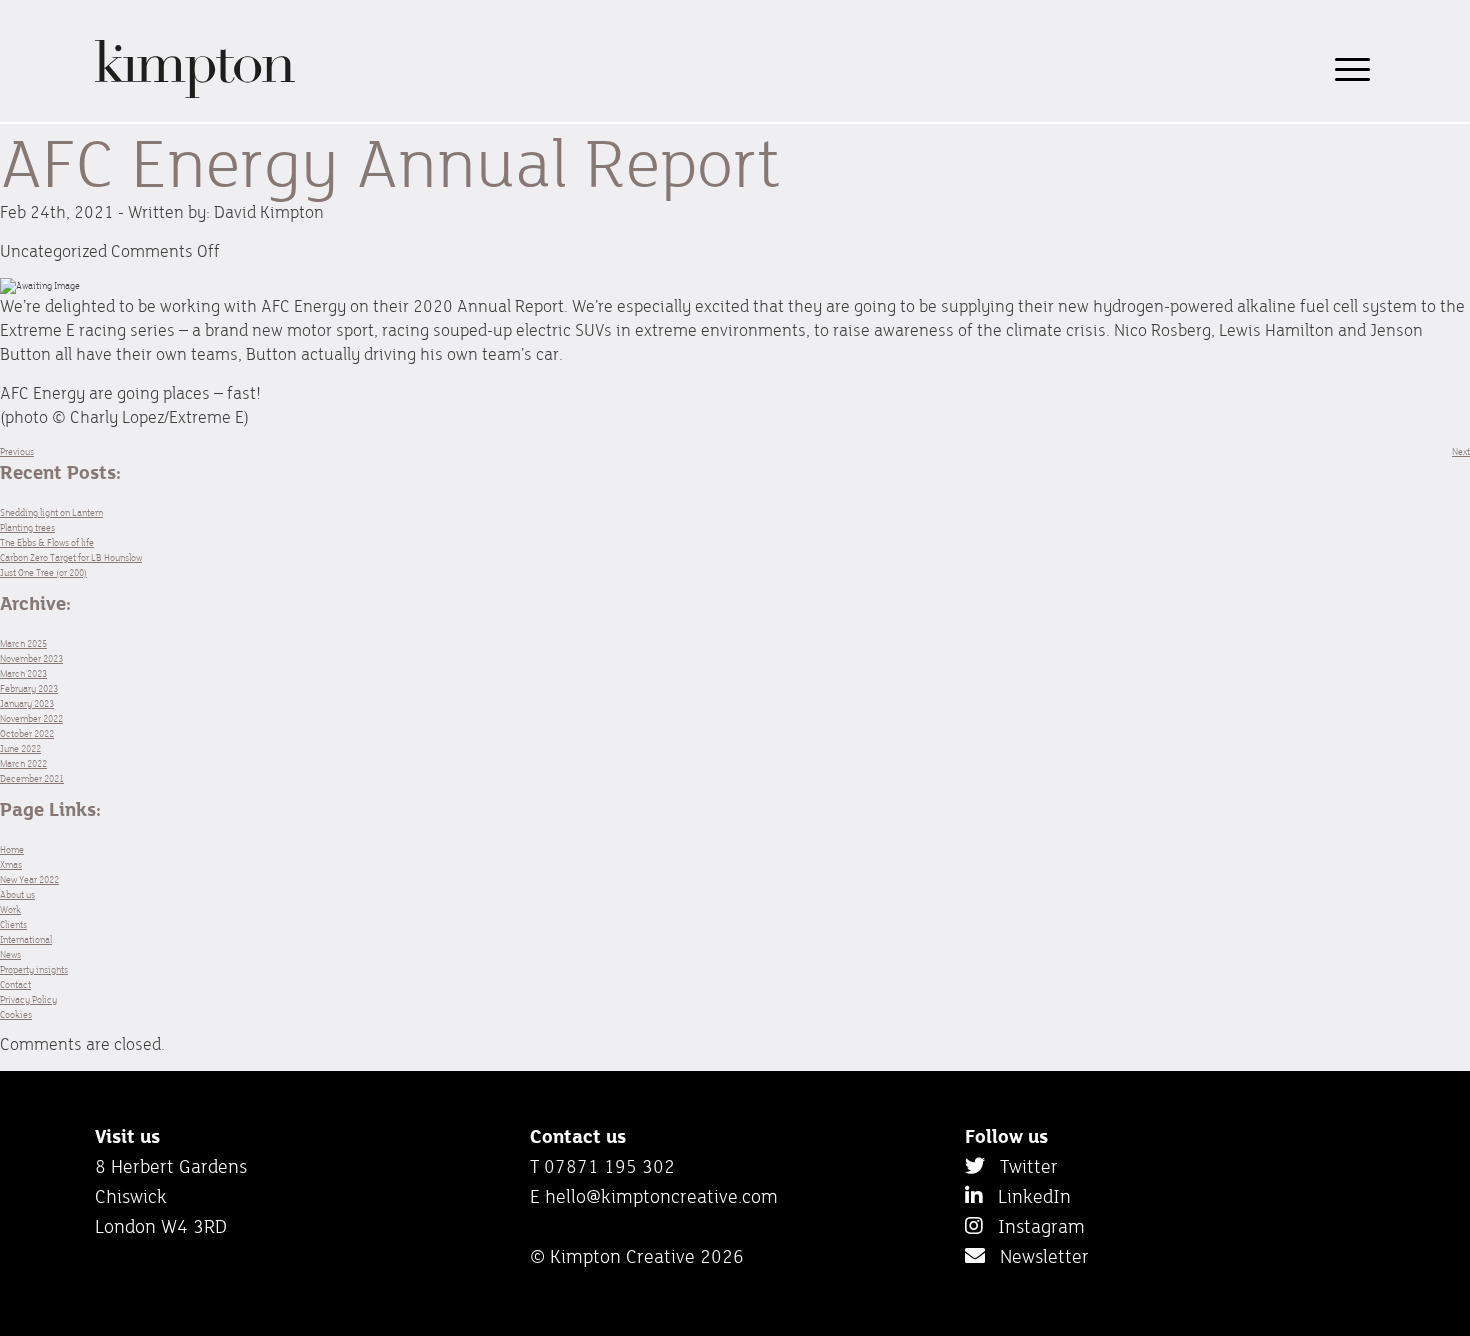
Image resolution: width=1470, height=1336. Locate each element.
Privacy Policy (28, 999)
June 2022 (20, 748)
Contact (15, 984)
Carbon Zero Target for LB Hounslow (71, 557)
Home (12, 849)
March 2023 (23, 673)
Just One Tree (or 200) (43, 572)
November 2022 (31, 718)
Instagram (1034, 1226)
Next (1461, 451)
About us (17, 894)
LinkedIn (1027, 1196)
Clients (13, 924)
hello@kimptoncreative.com (661, 1196)
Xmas (11, 864)
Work (10, 909)
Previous (17, 451)
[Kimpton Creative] (195, 94)
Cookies (16, 1014)
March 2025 (23, 643)
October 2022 (27, 733)
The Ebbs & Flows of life (47, 542)
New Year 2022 (29, 879)
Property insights (34, 969)
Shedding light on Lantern (51, 512)
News (10, 954)
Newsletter (1037, 1256)
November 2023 (31, 658)
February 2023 (29, 688)
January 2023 (27, 703)
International (26, 939)
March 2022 (23, 763)
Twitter (1021, 1166)
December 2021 (32, 778)
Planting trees (27, 527)
